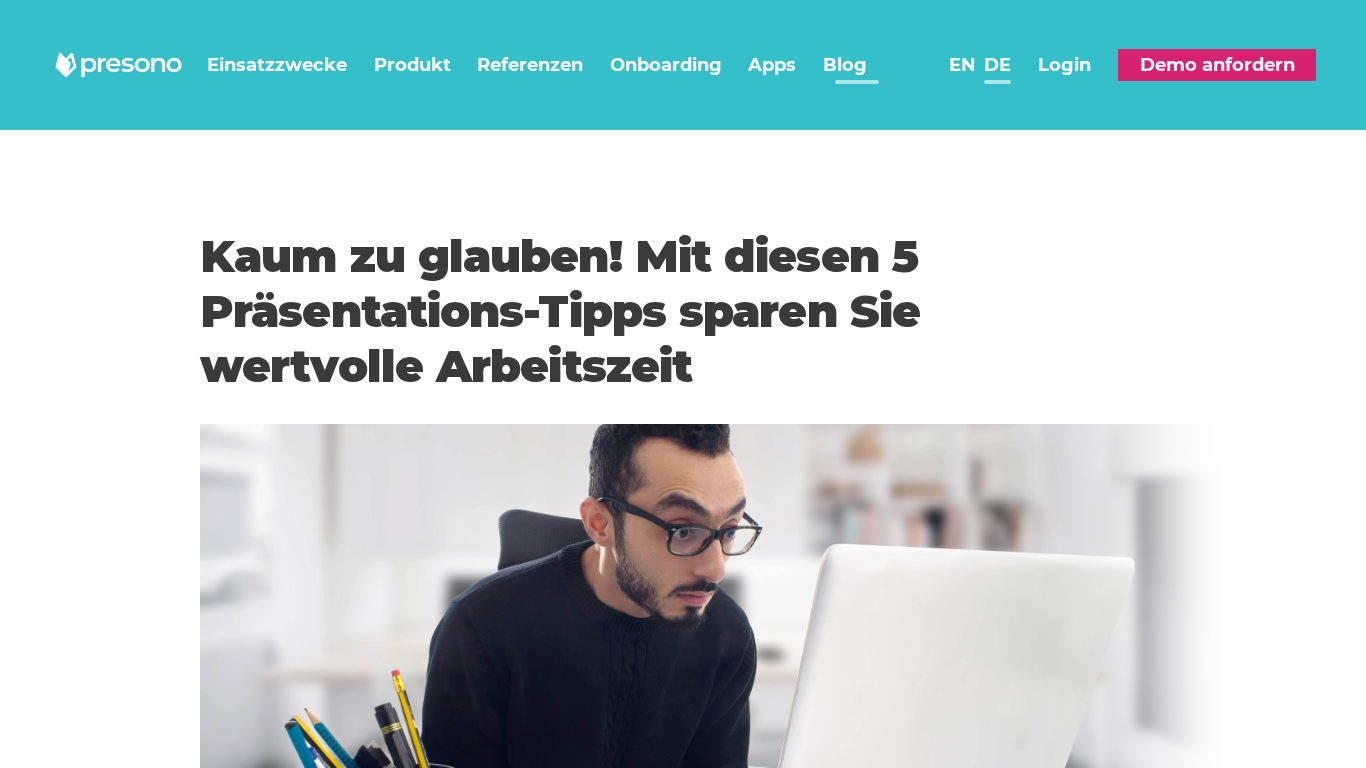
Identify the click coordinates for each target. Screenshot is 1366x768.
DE (997, 65)
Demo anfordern (1217, 65)
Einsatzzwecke (277, 65)
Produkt (412, 65)
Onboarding (666, 65)
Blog (845, 65)
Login (1064, 65)
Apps (772, 65)
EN (962, 65)
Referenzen (530, 65)
